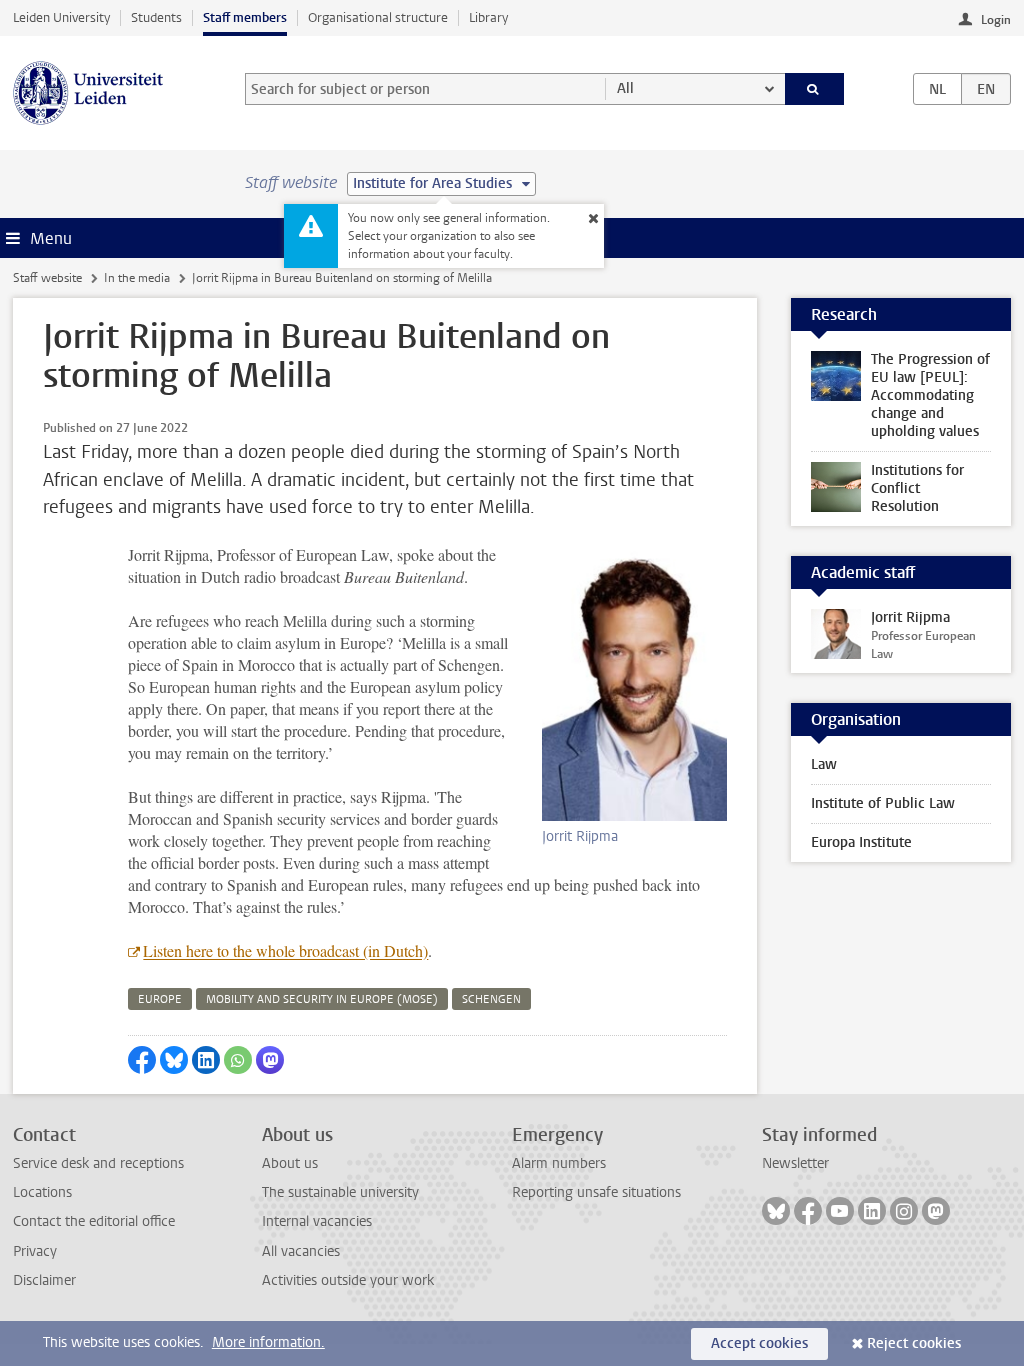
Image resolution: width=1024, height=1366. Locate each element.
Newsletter (795, 1163)
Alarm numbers (559, 1163)
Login (996, 20)
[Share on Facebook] (142, 1060)
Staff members (245, 17)
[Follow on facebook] (808, 1211)
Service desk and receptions (98, 1163)
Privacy (35, 1251)
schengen (491, 999)
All (625, 88)
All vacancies (301, 1251)
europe (160, 999)
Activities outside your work (348, 1280)
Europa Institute (861, 842)
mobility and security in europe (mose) (322, 999)
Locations (42, 1192)
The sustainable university (340, 1192)
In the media (137, 278)
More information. (268, 1342)
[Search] (815, 89)
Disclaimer (44, 1280)
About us (290, 1163)
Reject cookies (914, 1343)
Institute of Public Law (883, 803)
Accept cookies (759, 1343)
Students (156, 17)
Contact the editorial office (94, 1221)
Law (824, 764)
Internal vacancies (317, 1221)
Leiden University (61, 17)
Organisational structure (378, 17)
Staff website (47, 278)
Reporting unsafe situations (596, 1192)
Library (488, 17)
